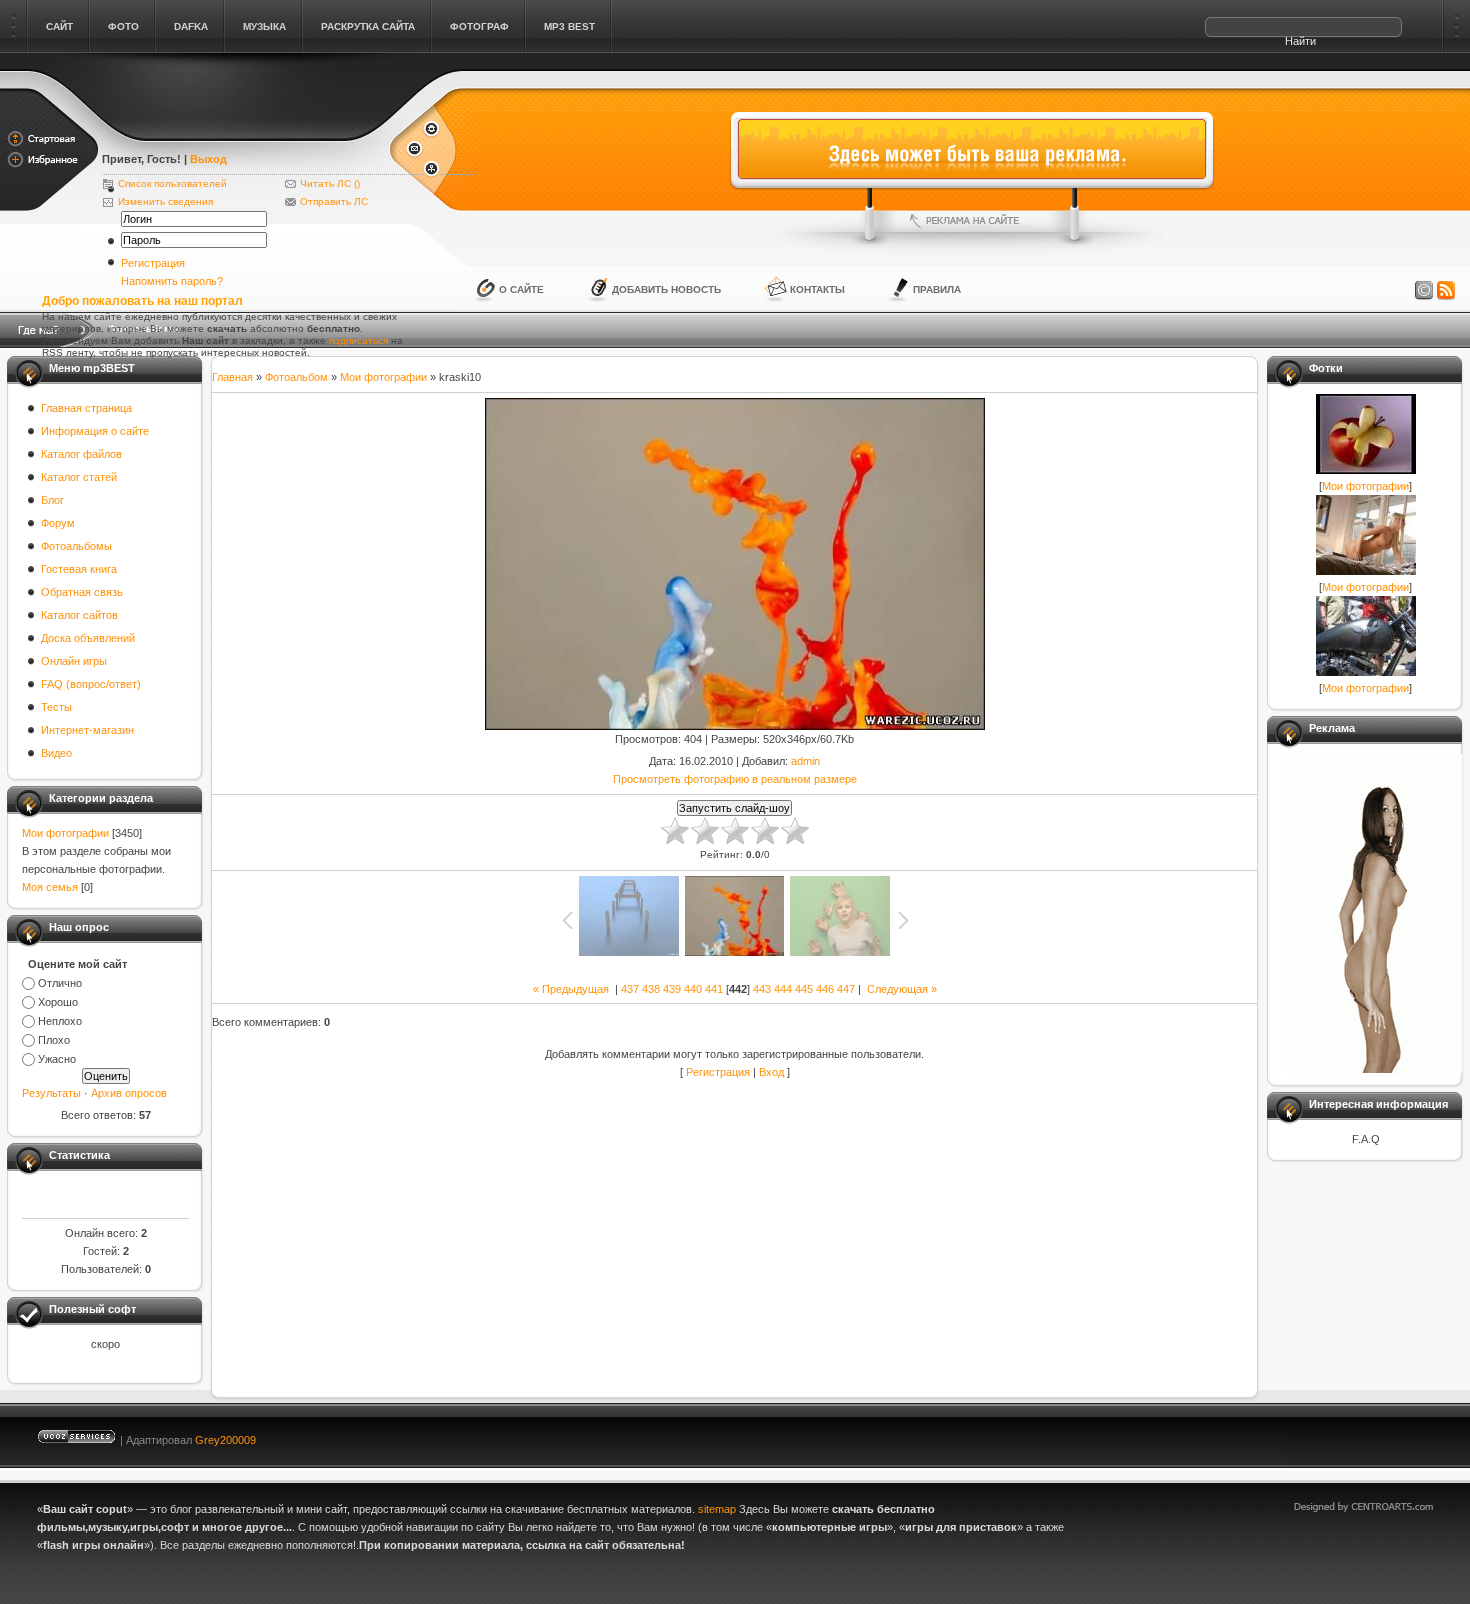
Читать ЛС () (330, 183)
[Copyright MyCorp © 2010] (1378, 1435)
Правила (937, 289)
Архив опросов (129, 1093)
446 (825, 989)
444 (783, 989)
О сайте (521, 289)
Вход (771, 1072)
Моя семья (50, 887)
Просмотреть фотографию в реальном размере (735, 779)
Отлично (60, 983)
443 (762, 989)
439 (672, 989)
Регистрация (153, 263)
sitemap (717, 1509)
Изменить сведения (165, 201)
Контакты (817, 289)
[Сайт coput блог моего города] (244, 132)
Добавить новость (666, 289)
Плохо (54, 1040)
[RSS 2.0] (1446, 291)
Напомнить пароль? (172, 281)
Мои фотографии (65, 833)
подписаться (358, 340)
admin (805, 761)
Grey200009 (225, 1440)
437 (630, 989)
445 (804, 989)
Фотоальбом (296, 377)
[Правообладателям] (1424, 291)
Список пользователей (172, 183)
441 (714, 989)
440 (693, 989)
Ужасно (57, 1059)
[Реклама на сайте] (972, 221)
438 (651, 989)
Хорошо (58, 1002)
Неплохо (60, 1021)
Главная (232, 377)
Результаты (51, 1093)
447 (846, 989)
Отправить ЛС (334, 201)
